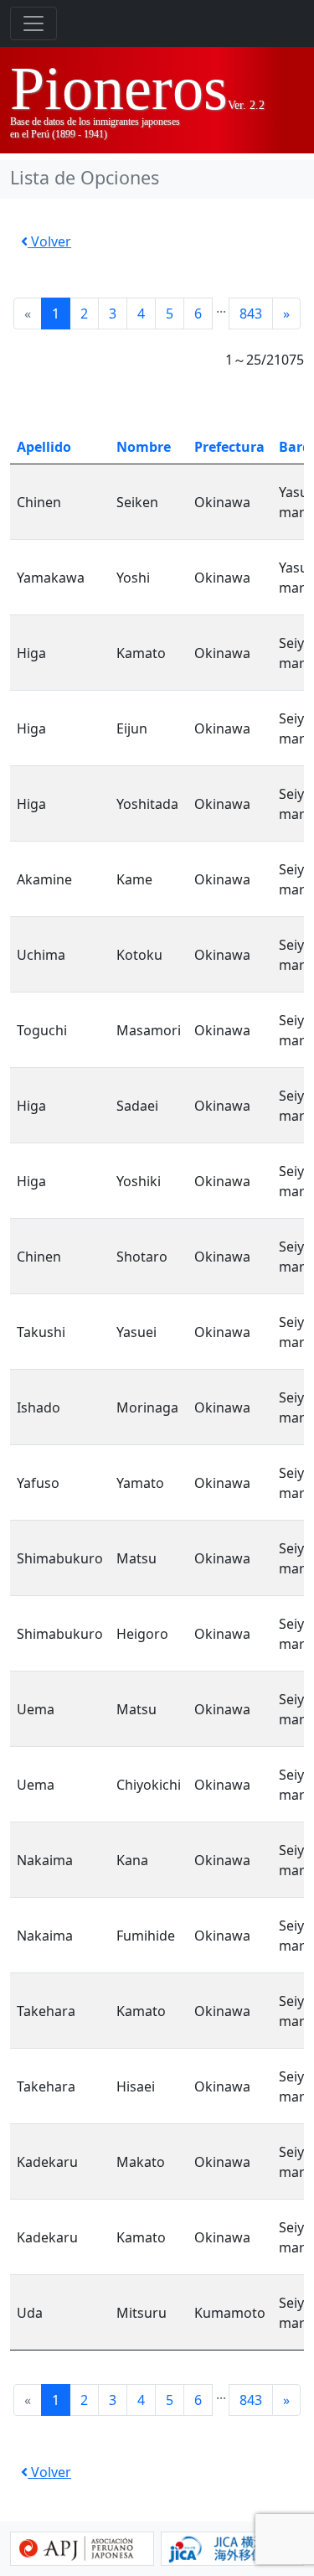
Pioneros (119, 88)
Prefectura (229, 447)
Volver (49, 241)
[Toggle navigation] (33, 23)
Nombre (144, 447)
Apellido (44, 447)
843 (251, 314)
